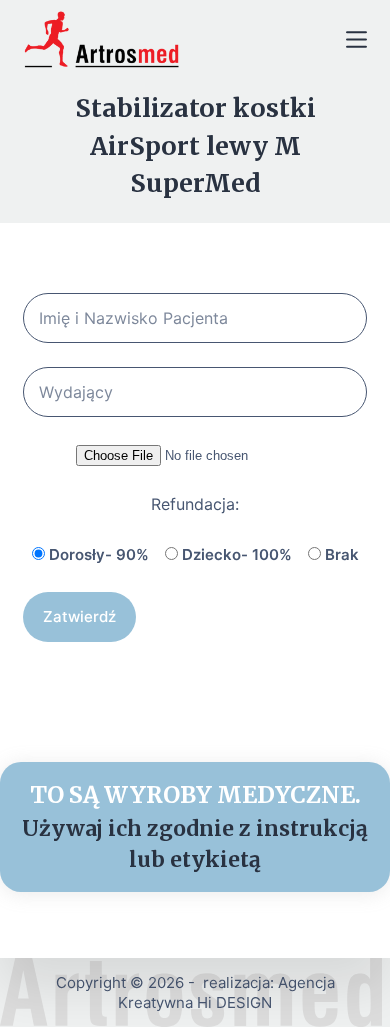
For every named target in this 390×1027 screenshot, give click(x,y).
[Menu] (356, 39)
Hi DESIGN (234, 1002)
